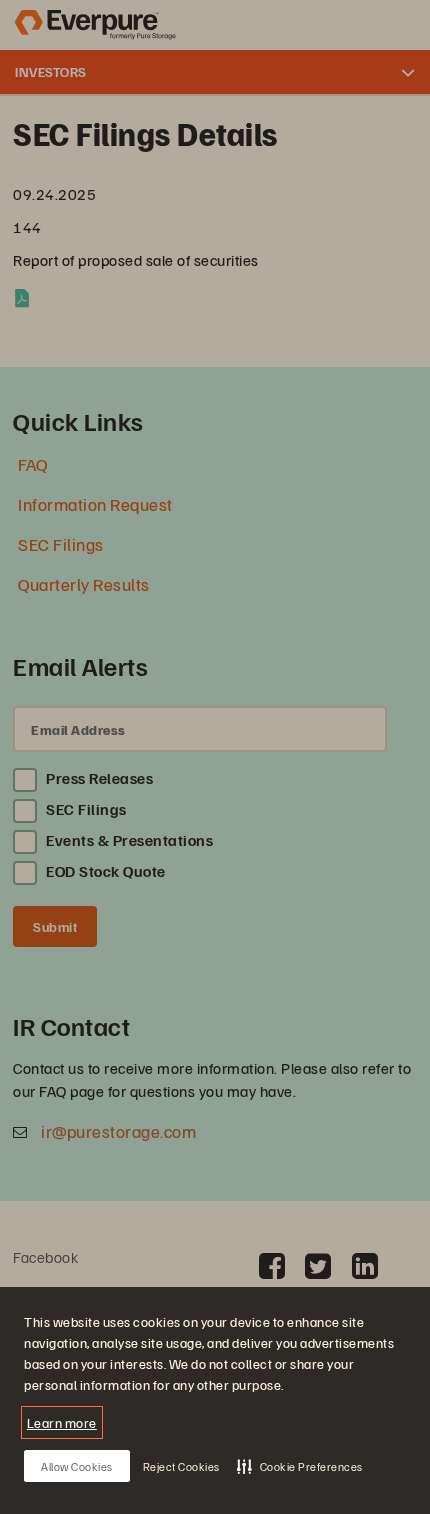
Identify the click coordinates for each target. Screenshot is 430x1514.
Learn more (62, 1422)
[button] (300, 1466)
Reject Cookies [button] (181, 1466)
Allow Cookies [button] (77, 1466)
